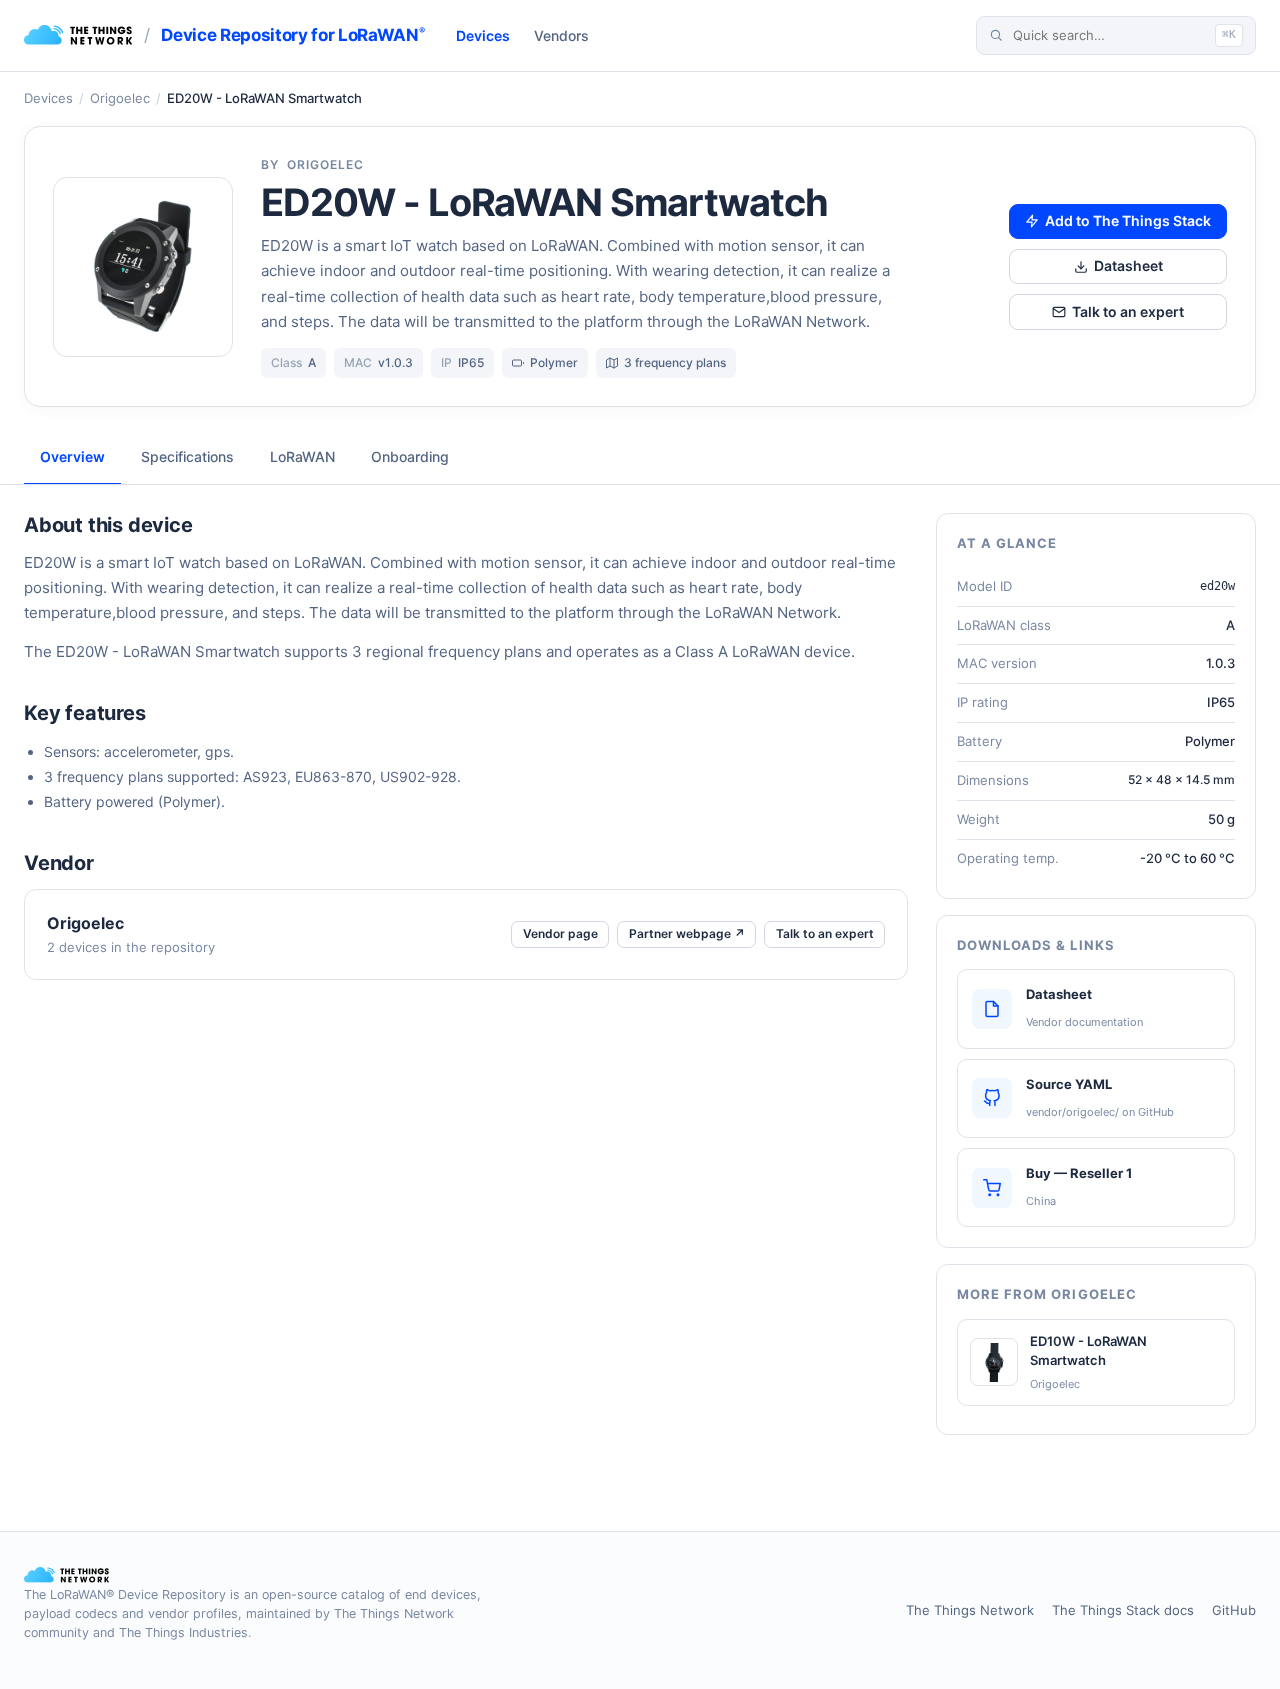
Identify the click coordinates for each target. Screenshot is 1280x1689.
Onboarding (410, 456)
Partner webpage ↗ (687, 933)
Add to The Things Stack (1128, 220)
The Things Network (970, 1610)
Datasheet (1128, 265)
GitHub (1234, 1610)
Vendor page (560, 933)
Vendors (561, 35)
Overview (72, 456)
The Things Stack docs (1123, 1610)
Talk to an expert (1128, 311)
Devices (483, 35)
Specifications (187, 456)
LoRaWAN (302, 456)
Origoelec (120, 98)
